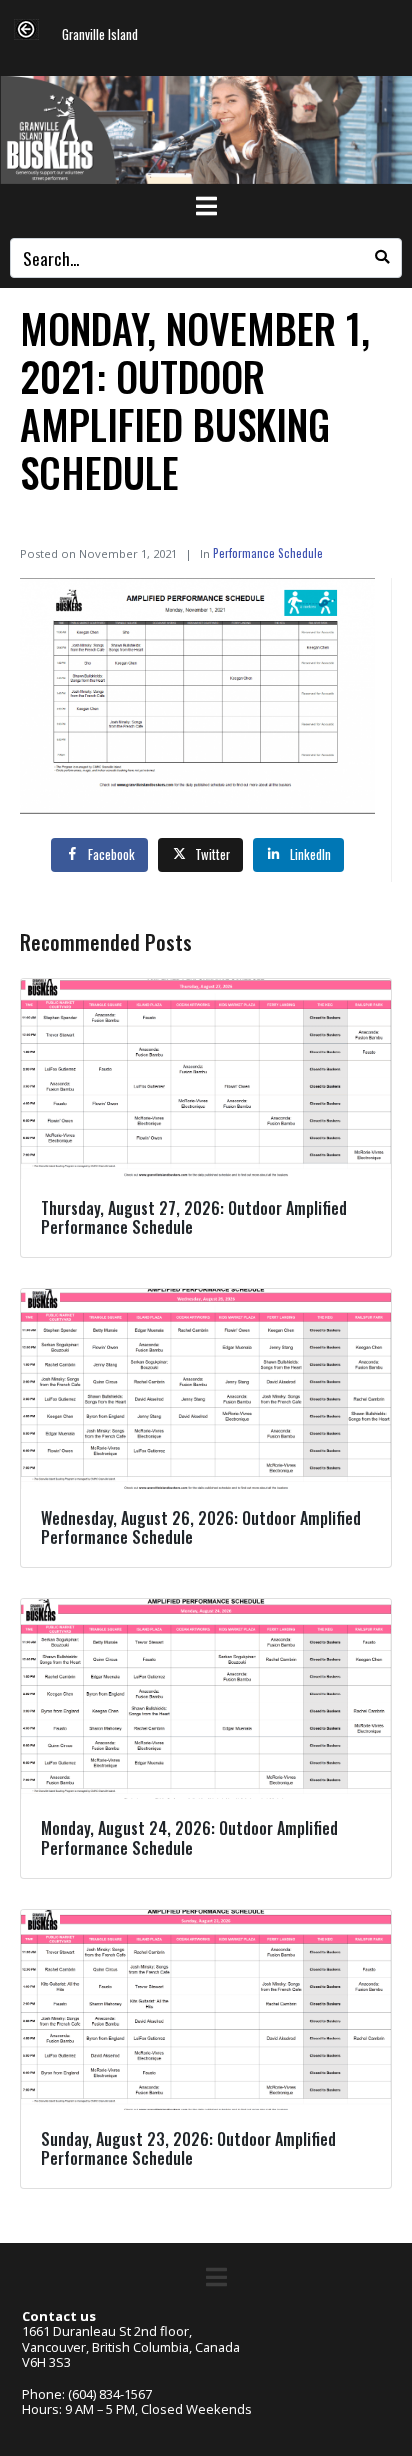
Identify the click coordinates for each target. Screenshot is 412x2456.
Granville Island (100, 35)
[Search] (382, 258)
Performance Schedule (268, 552)
